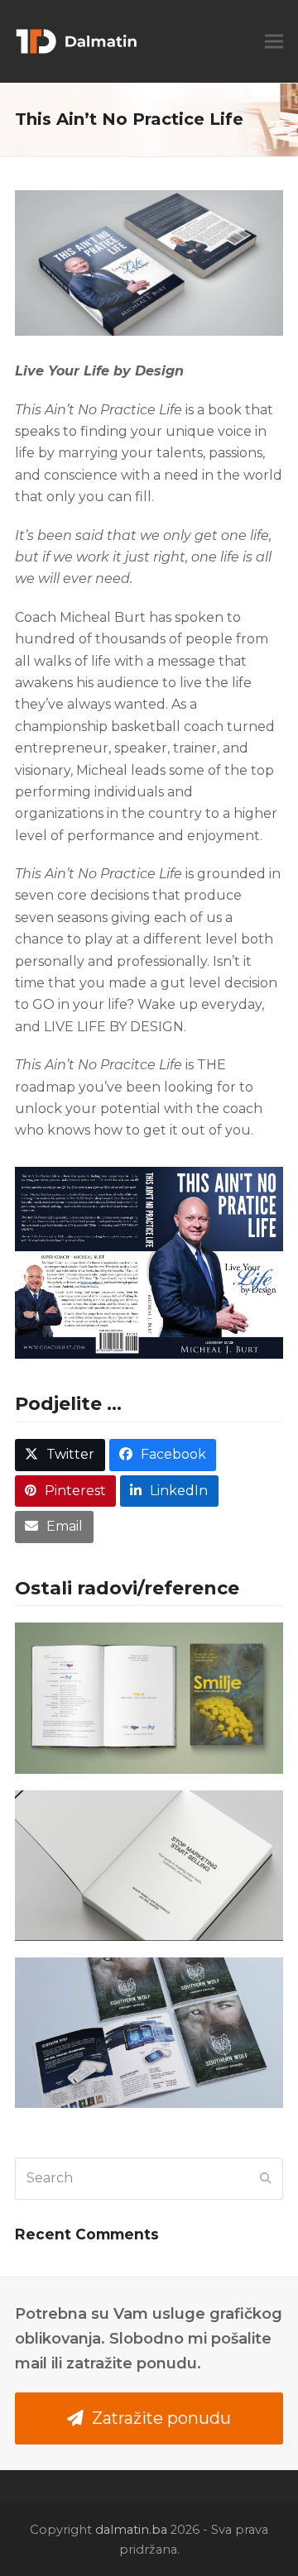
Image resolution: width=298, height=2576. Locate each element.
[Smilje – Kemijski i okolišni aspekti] (149, 1698)
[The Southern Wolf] (149, 2033)
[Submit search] (266, 2178)
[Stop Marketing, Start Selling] (149, 1866)
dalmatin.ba (131, 2530)
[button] (274, 42)
